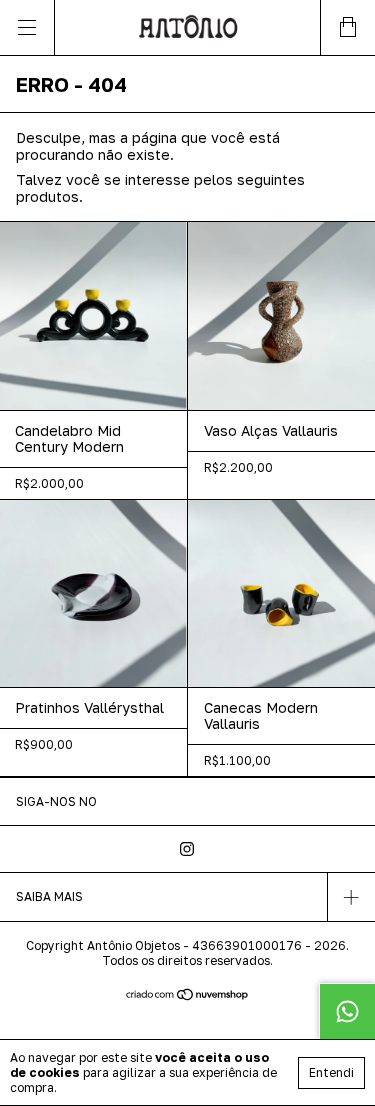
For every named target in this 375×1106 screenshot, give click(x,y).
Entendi (331, 1072)
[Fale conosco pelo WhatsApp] (347, 1011)
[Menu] (27, 27)
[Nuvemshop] (187, 995)
